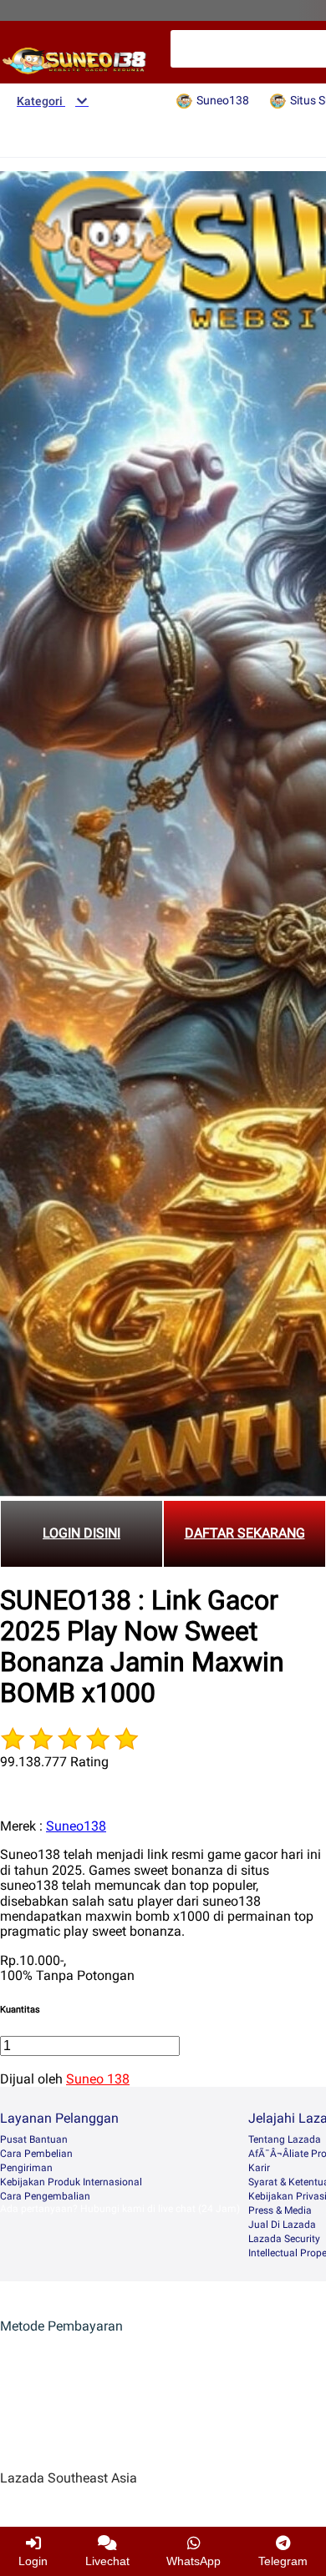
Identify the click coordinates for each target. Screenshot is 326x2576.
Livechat (107, 2561)
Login (33, 2561)
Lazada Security (284, 2239)
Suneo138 (76, 1826)
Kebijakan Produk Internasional (71, 2182)
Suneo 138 (98, 2079)
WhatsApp (194, 2561)
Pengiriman (26, 2168)
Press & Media (280, 2210)
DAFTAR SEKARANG (245, 1533)
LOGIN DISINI (81, 1533)
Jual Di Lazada (282, 2225)
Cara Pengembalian (45, 2196)
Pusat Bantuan (34, 2139)
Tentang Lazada (285, 2139)
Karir (259, 2168)
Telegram (283, 2561)
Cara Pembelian (36, 2154)
